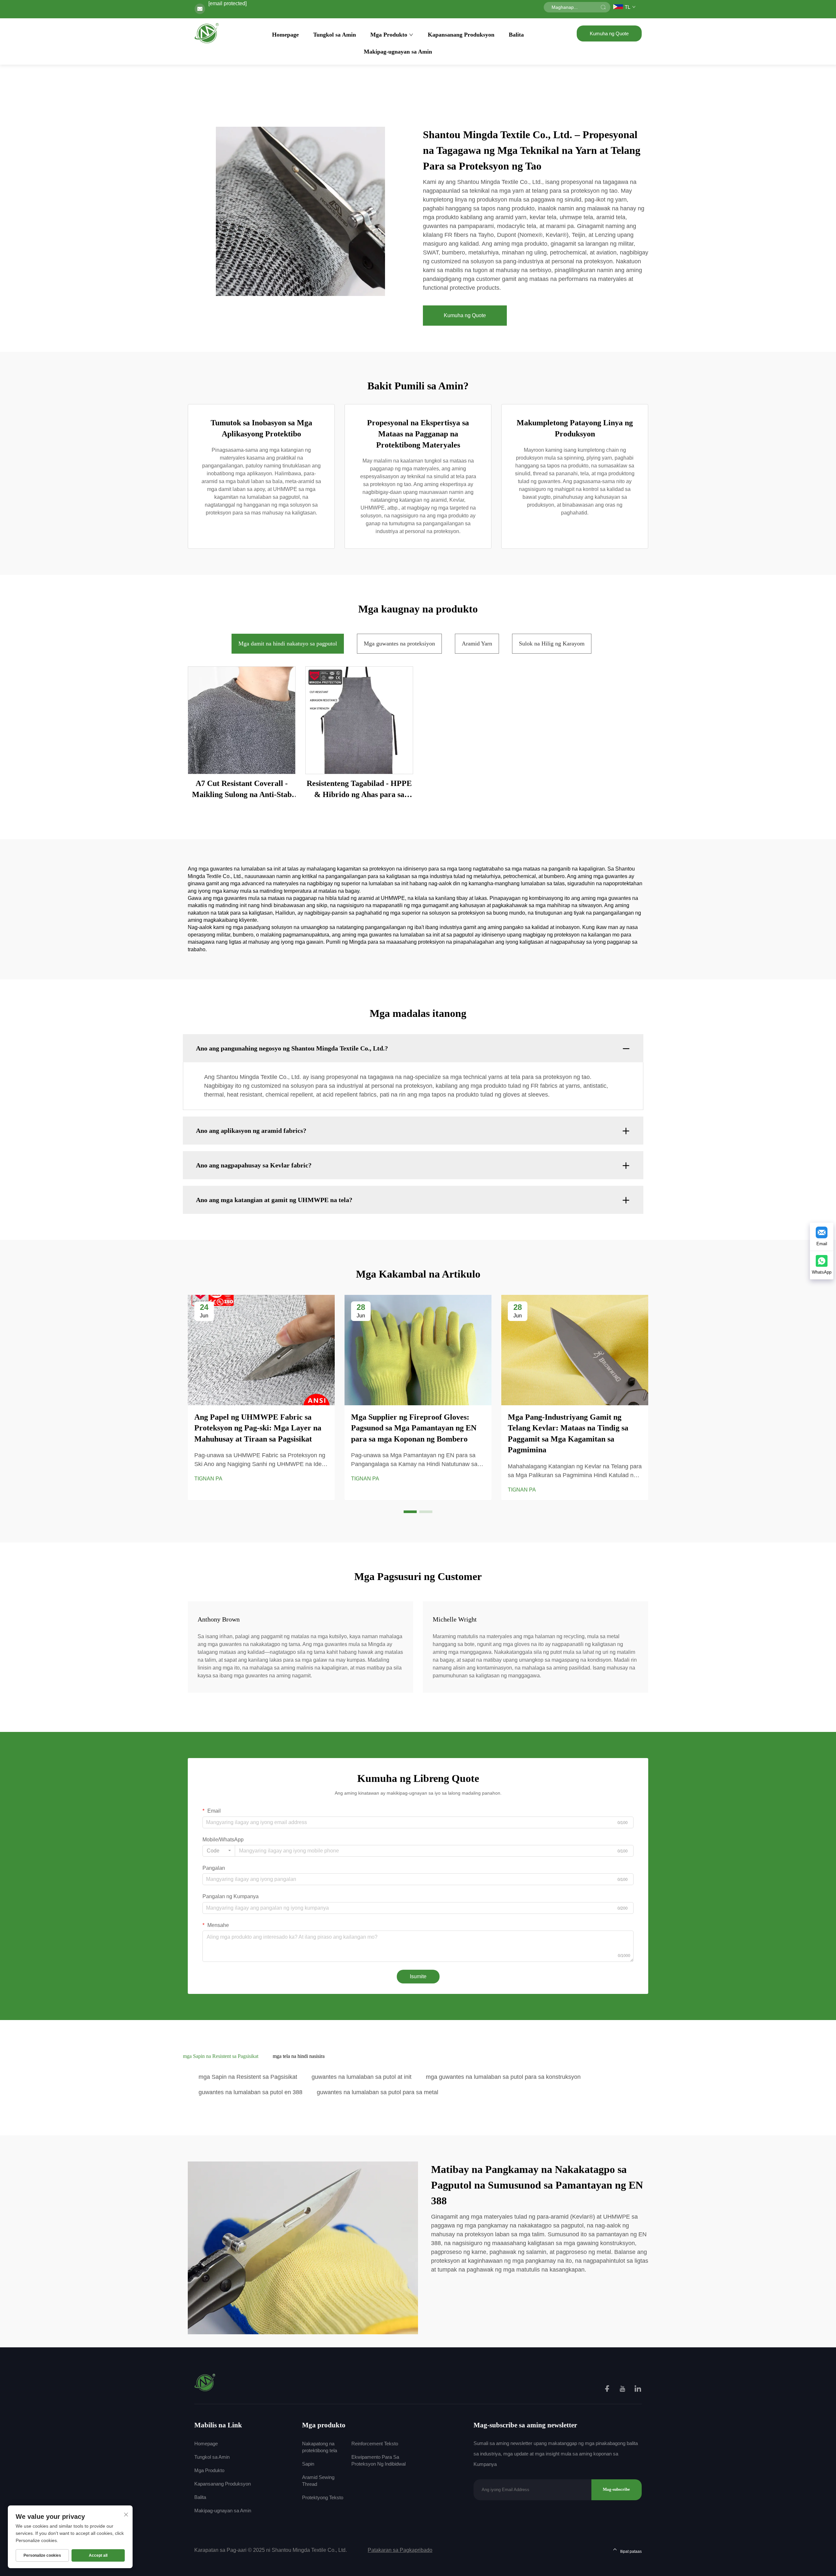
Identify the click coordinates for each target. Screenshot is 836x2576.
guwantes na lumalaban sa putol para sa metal (378, 2092)
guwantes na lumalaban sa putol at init (362, 2077)
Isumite (418, 1976)
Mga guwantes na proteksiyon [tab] (399, 644)
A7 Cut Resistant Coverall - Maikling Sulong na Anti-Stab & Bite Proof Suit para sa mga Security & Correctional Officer (242, 790)
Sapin (308, 2464)
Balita (516, 35)
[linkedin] (638, 2390)
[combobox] (219, 1851)
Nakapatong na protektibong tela (320, 2447)
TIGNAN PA (208, 1479)
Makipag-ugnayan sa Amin (398, 52)
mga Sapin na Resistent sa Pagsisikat (248, 2077)
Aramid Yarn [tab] (477, 644)
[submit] (603, 7)
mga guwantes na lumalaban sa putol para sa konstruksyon (503, 2077)
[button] (410, 1512)
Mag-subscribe (616, 2489)
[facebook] (608, 2390)
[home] (207, 33)
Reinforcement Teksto (375, 2444)
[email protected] (227, 3)
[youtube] (623, 2390)
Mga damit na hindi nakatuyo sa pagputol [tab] (288, 644)
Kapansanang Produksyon (461, 35)
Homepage (285, 35)
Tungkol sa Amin (335, 35)
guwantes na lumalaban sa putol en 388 (250, 2092)
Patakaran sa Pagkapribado (400, 2550)
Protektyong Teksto (323, 2497)
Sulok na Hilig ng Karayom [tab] (552, 644)
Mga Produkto (389, 35)
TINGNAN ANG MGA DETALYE (242, 720)
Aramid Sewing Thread (318, 2481)
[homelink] (205, 2382)
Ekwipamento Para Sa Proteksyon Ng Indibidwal (378, 2460)
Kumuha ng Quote (609, 33)
